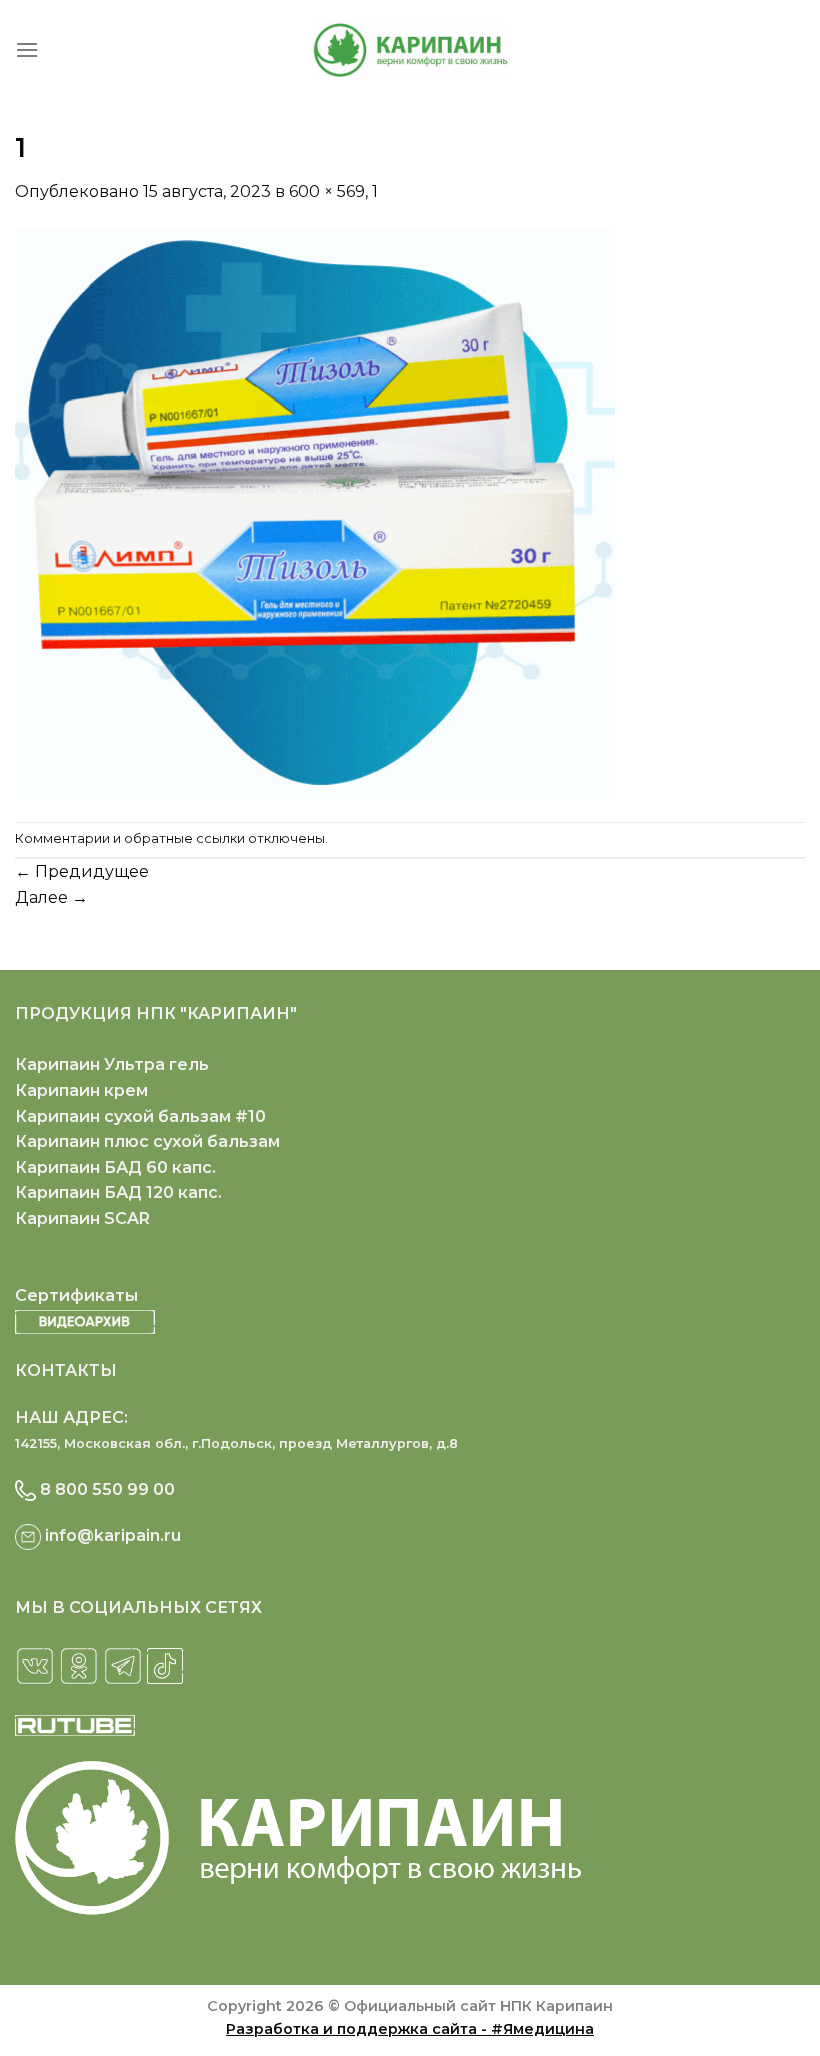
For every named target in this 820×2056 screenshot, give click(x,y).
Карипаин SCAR (82, 1218)
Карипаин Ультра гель (112, 1064)
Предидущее (82, 871)
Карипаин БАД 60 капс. (115, 1167)
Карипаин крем (81, 1090)
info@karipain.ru (113, 1535)
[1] (315, 511)
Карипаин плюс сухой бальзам (147, 1141)
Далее (51, 897)
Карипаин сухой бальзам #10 (140, 1116)
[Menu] (27, 49)
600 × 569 (327, 191)
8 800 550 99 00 (107, 1489)
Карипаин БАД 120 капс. (118, 1192)
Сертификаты (76, 1295)
